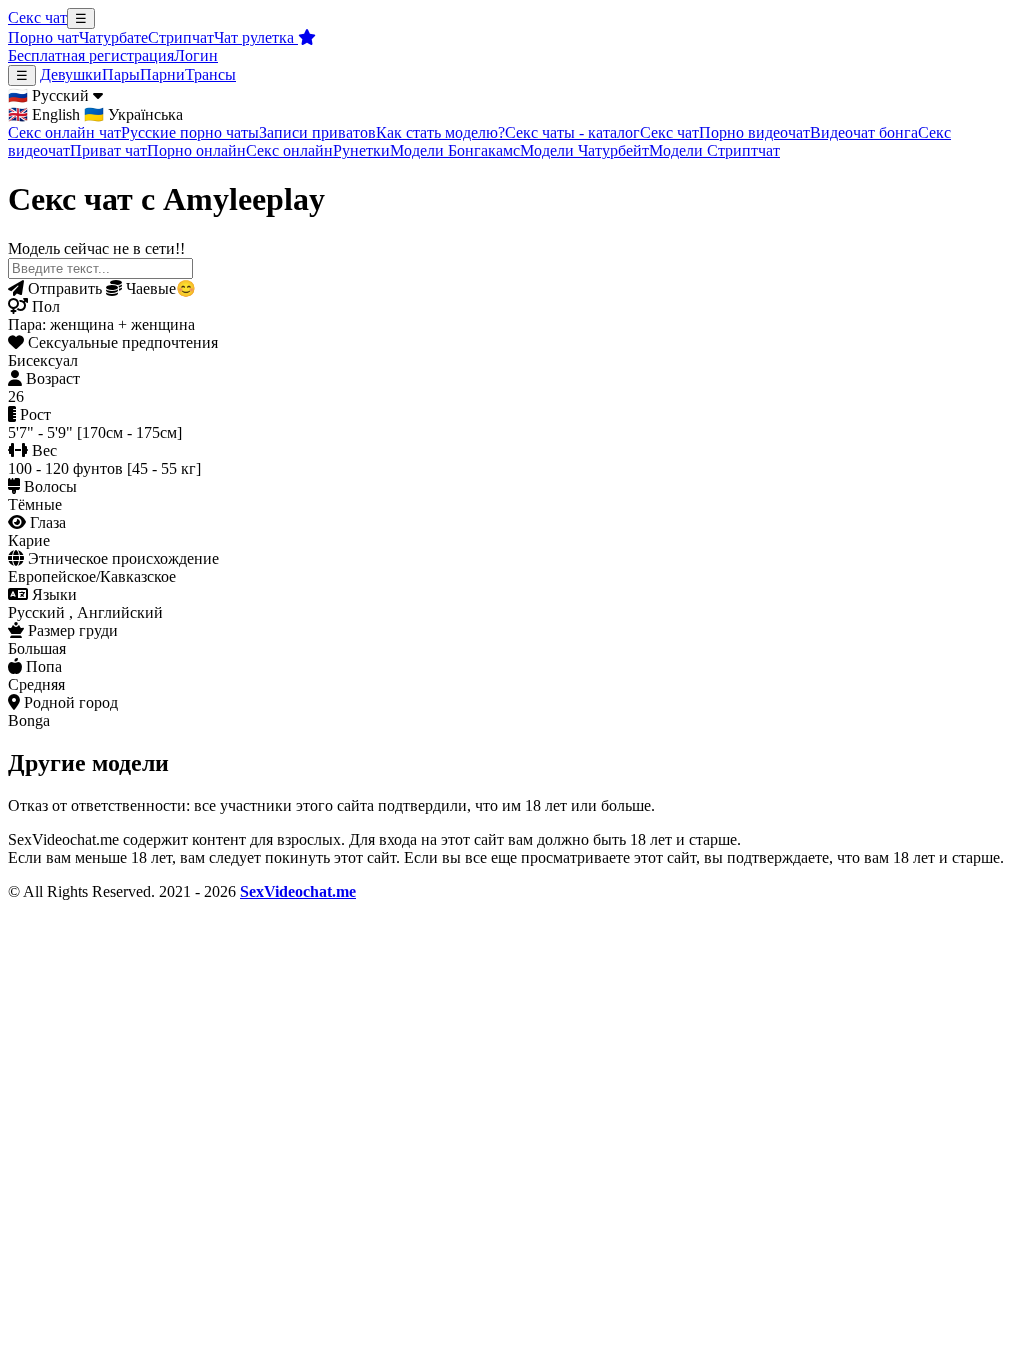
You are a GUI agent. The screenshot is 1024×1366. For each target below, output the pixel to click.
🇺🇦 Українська (133, 114)
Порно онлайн (196, 150)
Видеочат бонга (864, 132)
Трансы (210, 74)
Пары (121, 74)
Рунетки (361, 150)
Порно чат (43, 37)
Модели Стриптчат (714, 150)
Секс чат (37, 17)
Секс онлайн (289, 150)
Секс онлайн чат (64, 132)
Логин (196, 55)
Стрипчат (181, 37)
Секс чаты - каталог (572, 132)
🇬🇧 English (44, 114)
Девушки (71, 74)
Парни (162, 74)
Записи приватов (317, 132)
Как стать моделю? (440, 132)
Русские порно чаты (190, 132)
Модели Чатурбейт (584, 150)
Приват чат (108, 150)
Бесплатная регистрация (91, 55)
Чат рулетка (256, 37)
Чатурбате (113, 37)
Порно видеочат (754, 132)
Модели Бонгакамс (455, 150)
